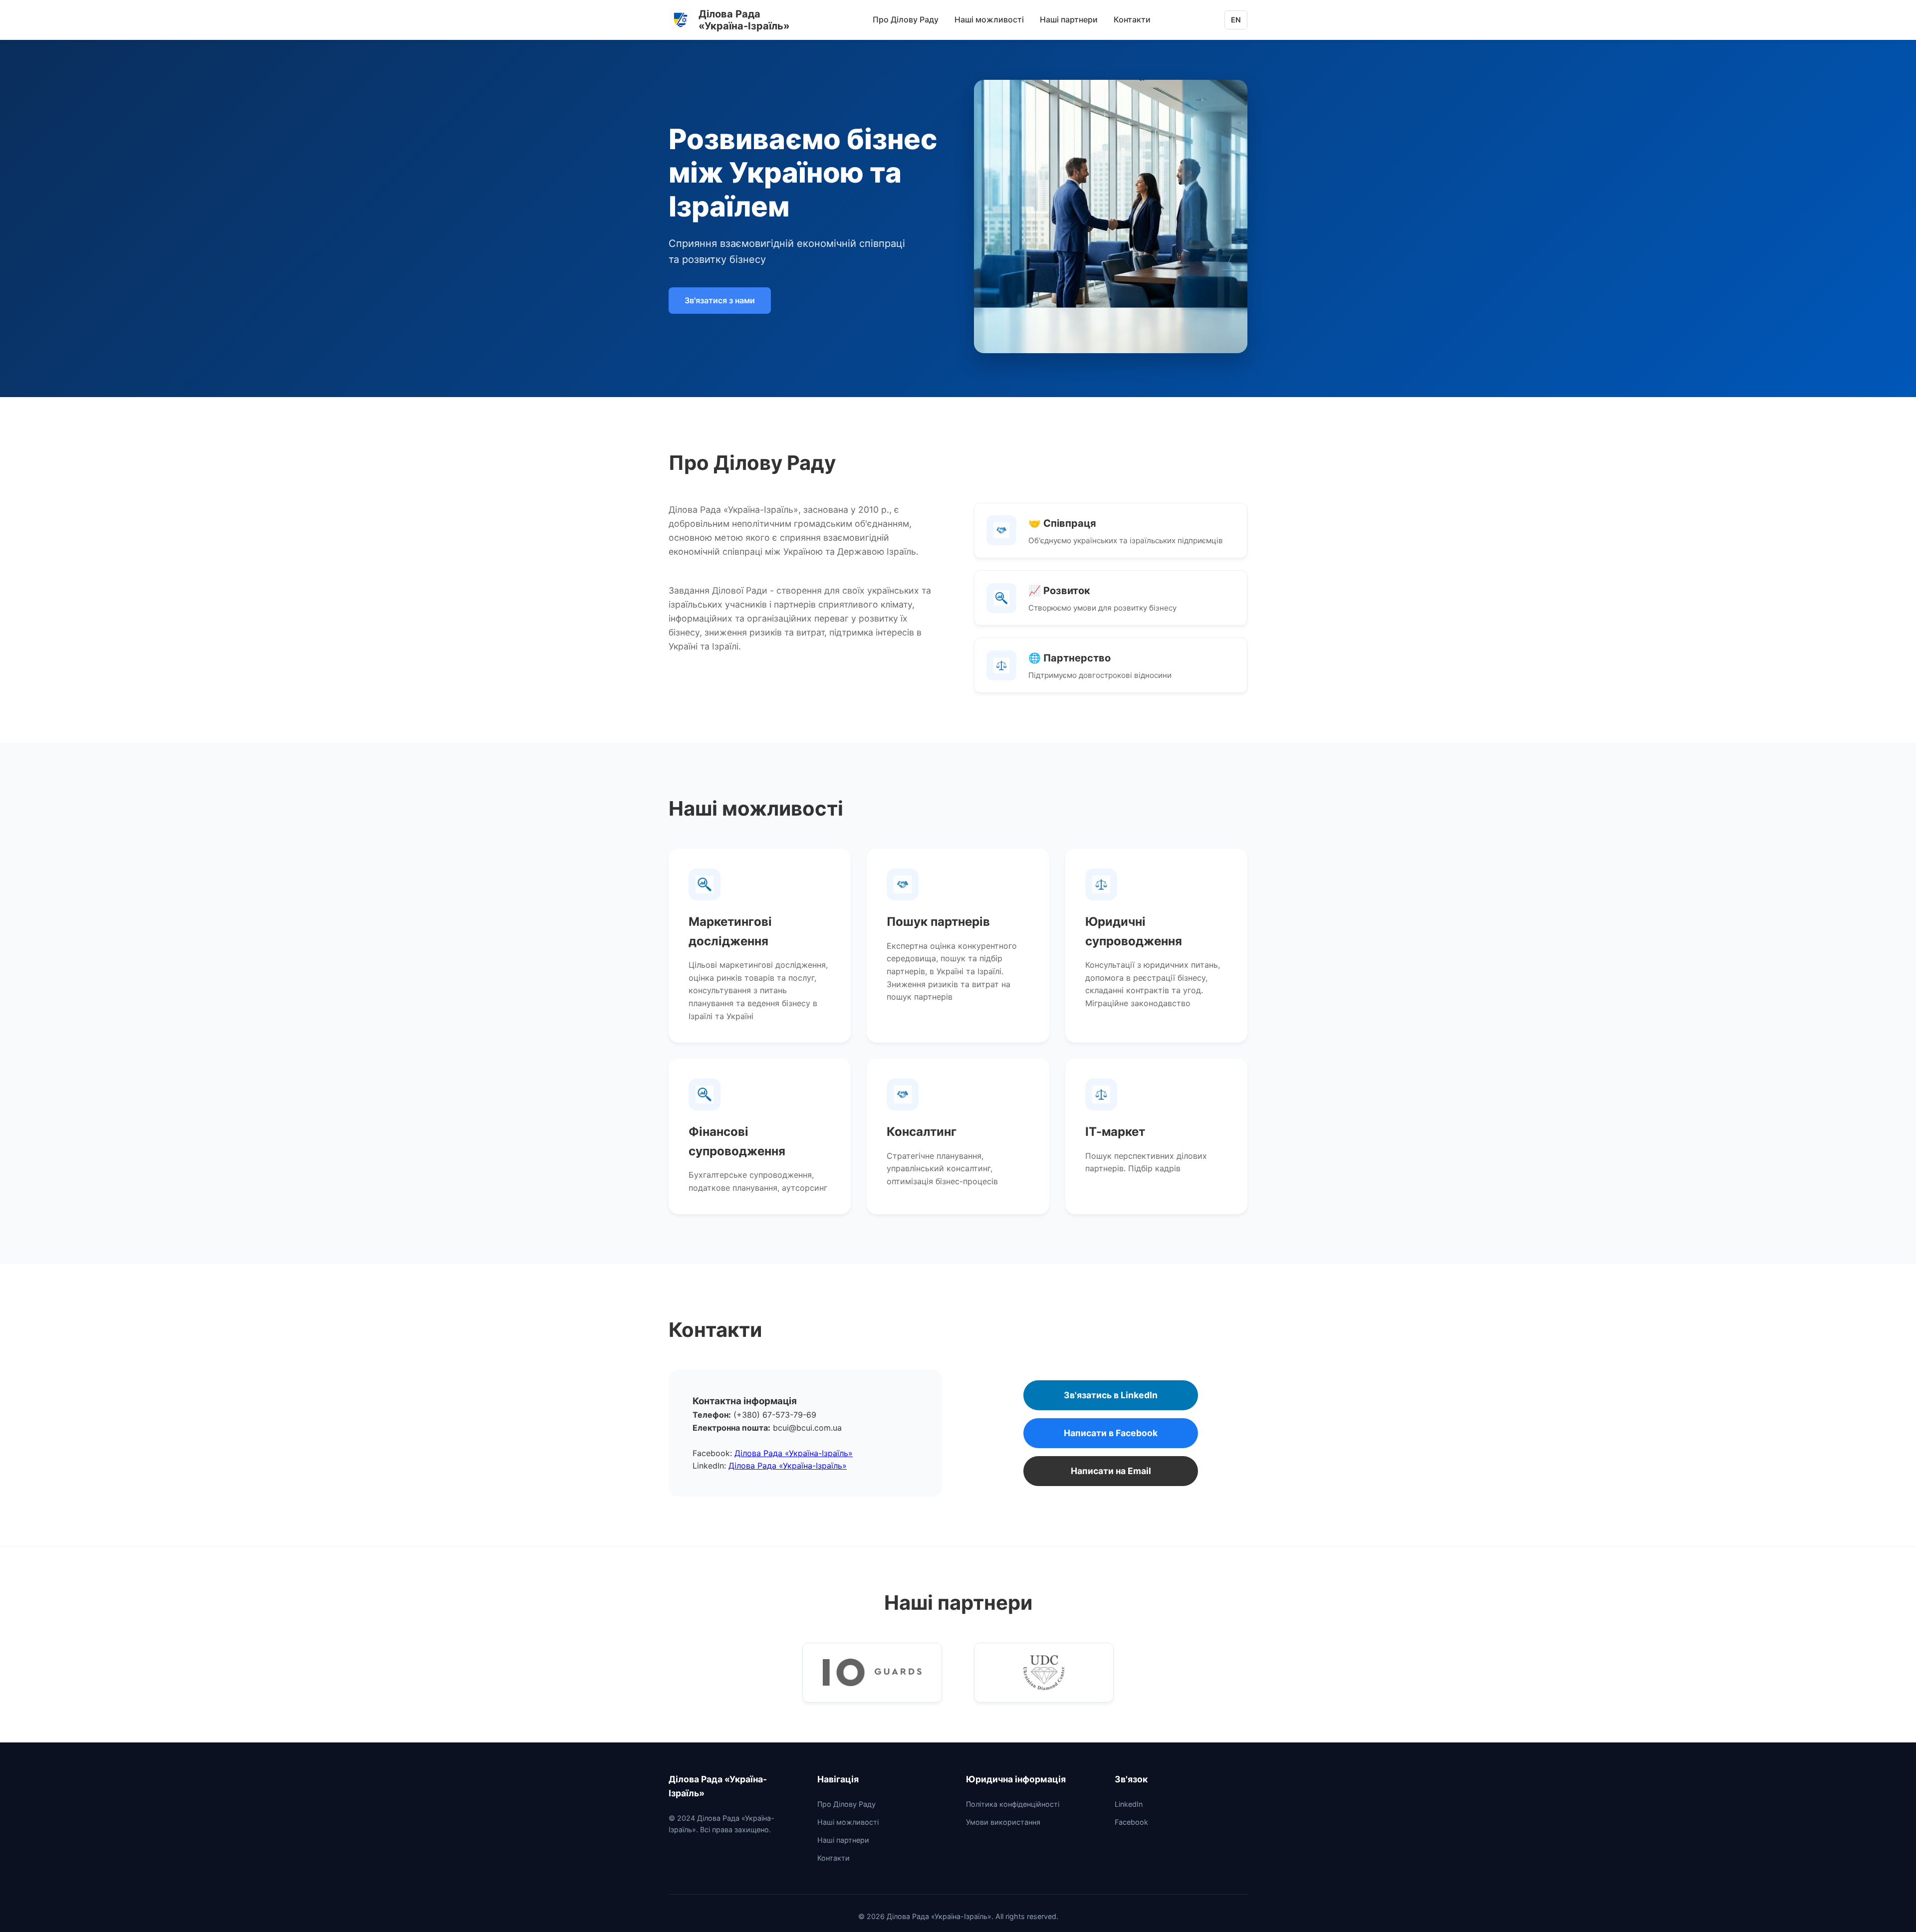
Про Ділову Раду (906, 19)
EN (1236, 20)
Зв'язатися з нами (720, 300)
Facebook (1131, 1822)
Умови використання (1003, 1822)
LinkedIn (1129, 1804)
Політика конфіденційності (1013, 1804)
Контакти (1132, 19)
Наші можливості (989, 19)
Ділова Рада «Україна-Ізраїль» (794, 1453)
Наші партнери (1069, 19)
